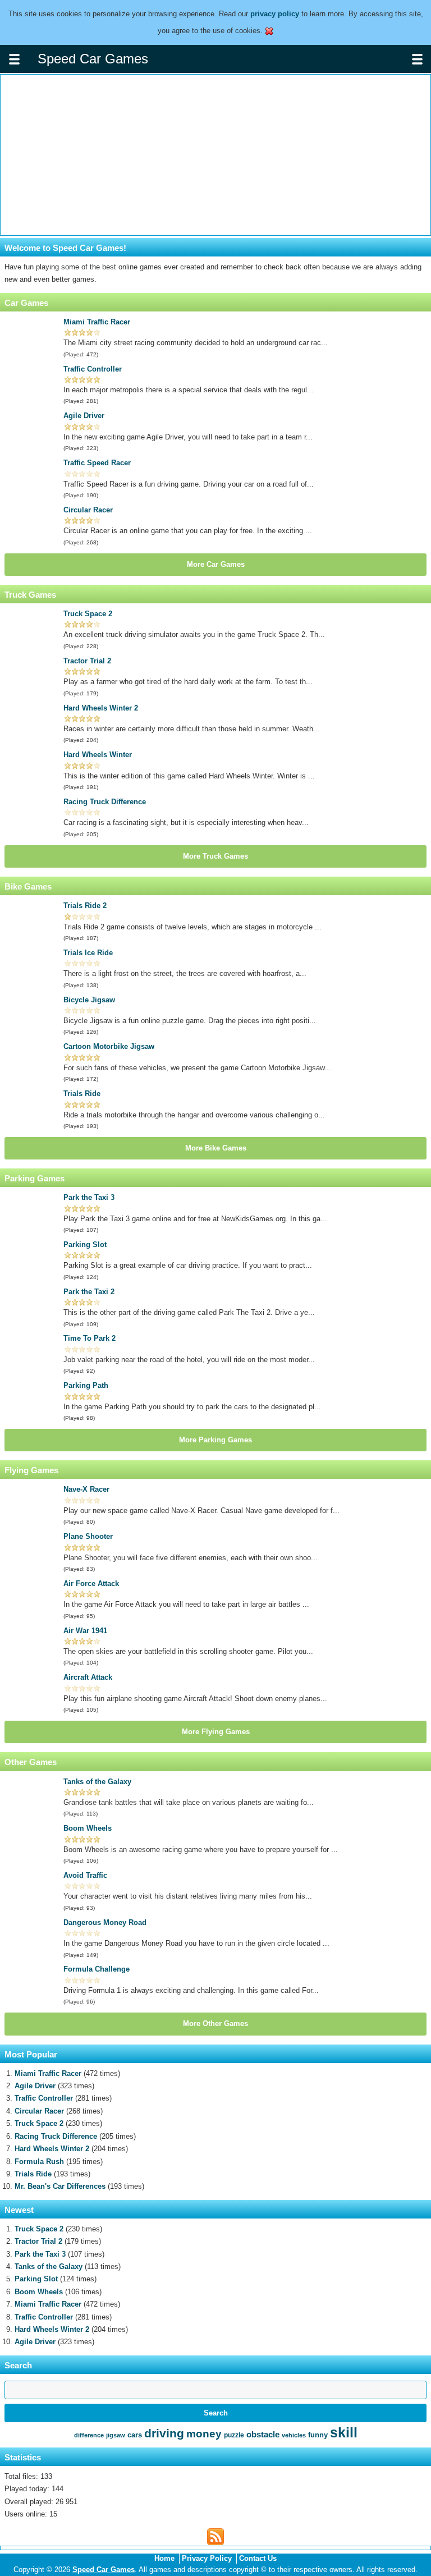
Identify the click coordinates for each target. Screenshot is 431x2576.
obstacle (263, 2434)
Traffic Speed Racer (97, 463)
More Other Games (215, 2023)
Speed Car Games (104, 2570)
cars (135, 2435)
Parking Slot (85, 1245)
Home (164, 2558)
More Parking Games (215, 1440)
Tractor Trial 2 (87, 661)
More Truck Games (215, 856)
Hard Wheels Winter (98, 755)
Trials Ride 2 (85, 906)
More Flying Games (216, 1732)
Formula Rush (39, 2162)
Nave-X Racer (86, 1489)
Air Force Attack (91, 1583)
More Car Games (216, 564)
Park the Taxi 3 (89, 1197)
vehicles (294, 2435)
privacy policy (275, 14)
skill (344, 2432)
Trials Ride (82, 1094)
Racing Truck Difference (105, 802)
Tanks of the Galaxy (97, 1782)
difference (89, 2435)
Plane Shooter (88, 1536)
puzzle (234, 2435)
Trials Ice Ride (88, 953)
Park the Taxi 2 (89, 1292)
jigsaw (116, 2435)
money (204, 2434)
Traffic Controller (93, 369)
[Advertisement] (215, 155)
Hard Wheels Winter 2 (101, 708)
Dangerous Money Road (105, 1922)
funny (318, 2435)
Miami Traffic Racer (97, 322)
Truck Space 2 (88, 614)
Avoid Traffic (85, 1875)
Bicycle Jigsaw (89, 1000)
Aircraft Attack (88, 1677)
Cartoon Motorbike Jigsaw (109, 1046)
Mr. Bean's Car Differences (60, 2186)
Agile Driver (84, 416)
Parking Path (86, 1385)
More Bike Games (216, 1148)
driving (164, 2433)
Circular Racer (88, 510)
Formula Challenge (97, 1969)
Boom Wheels (88, 1828)
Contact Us (258, 2558)
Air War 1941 (85, 1631)
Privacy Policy (207, 2558)
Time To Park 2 (90, 1338)
